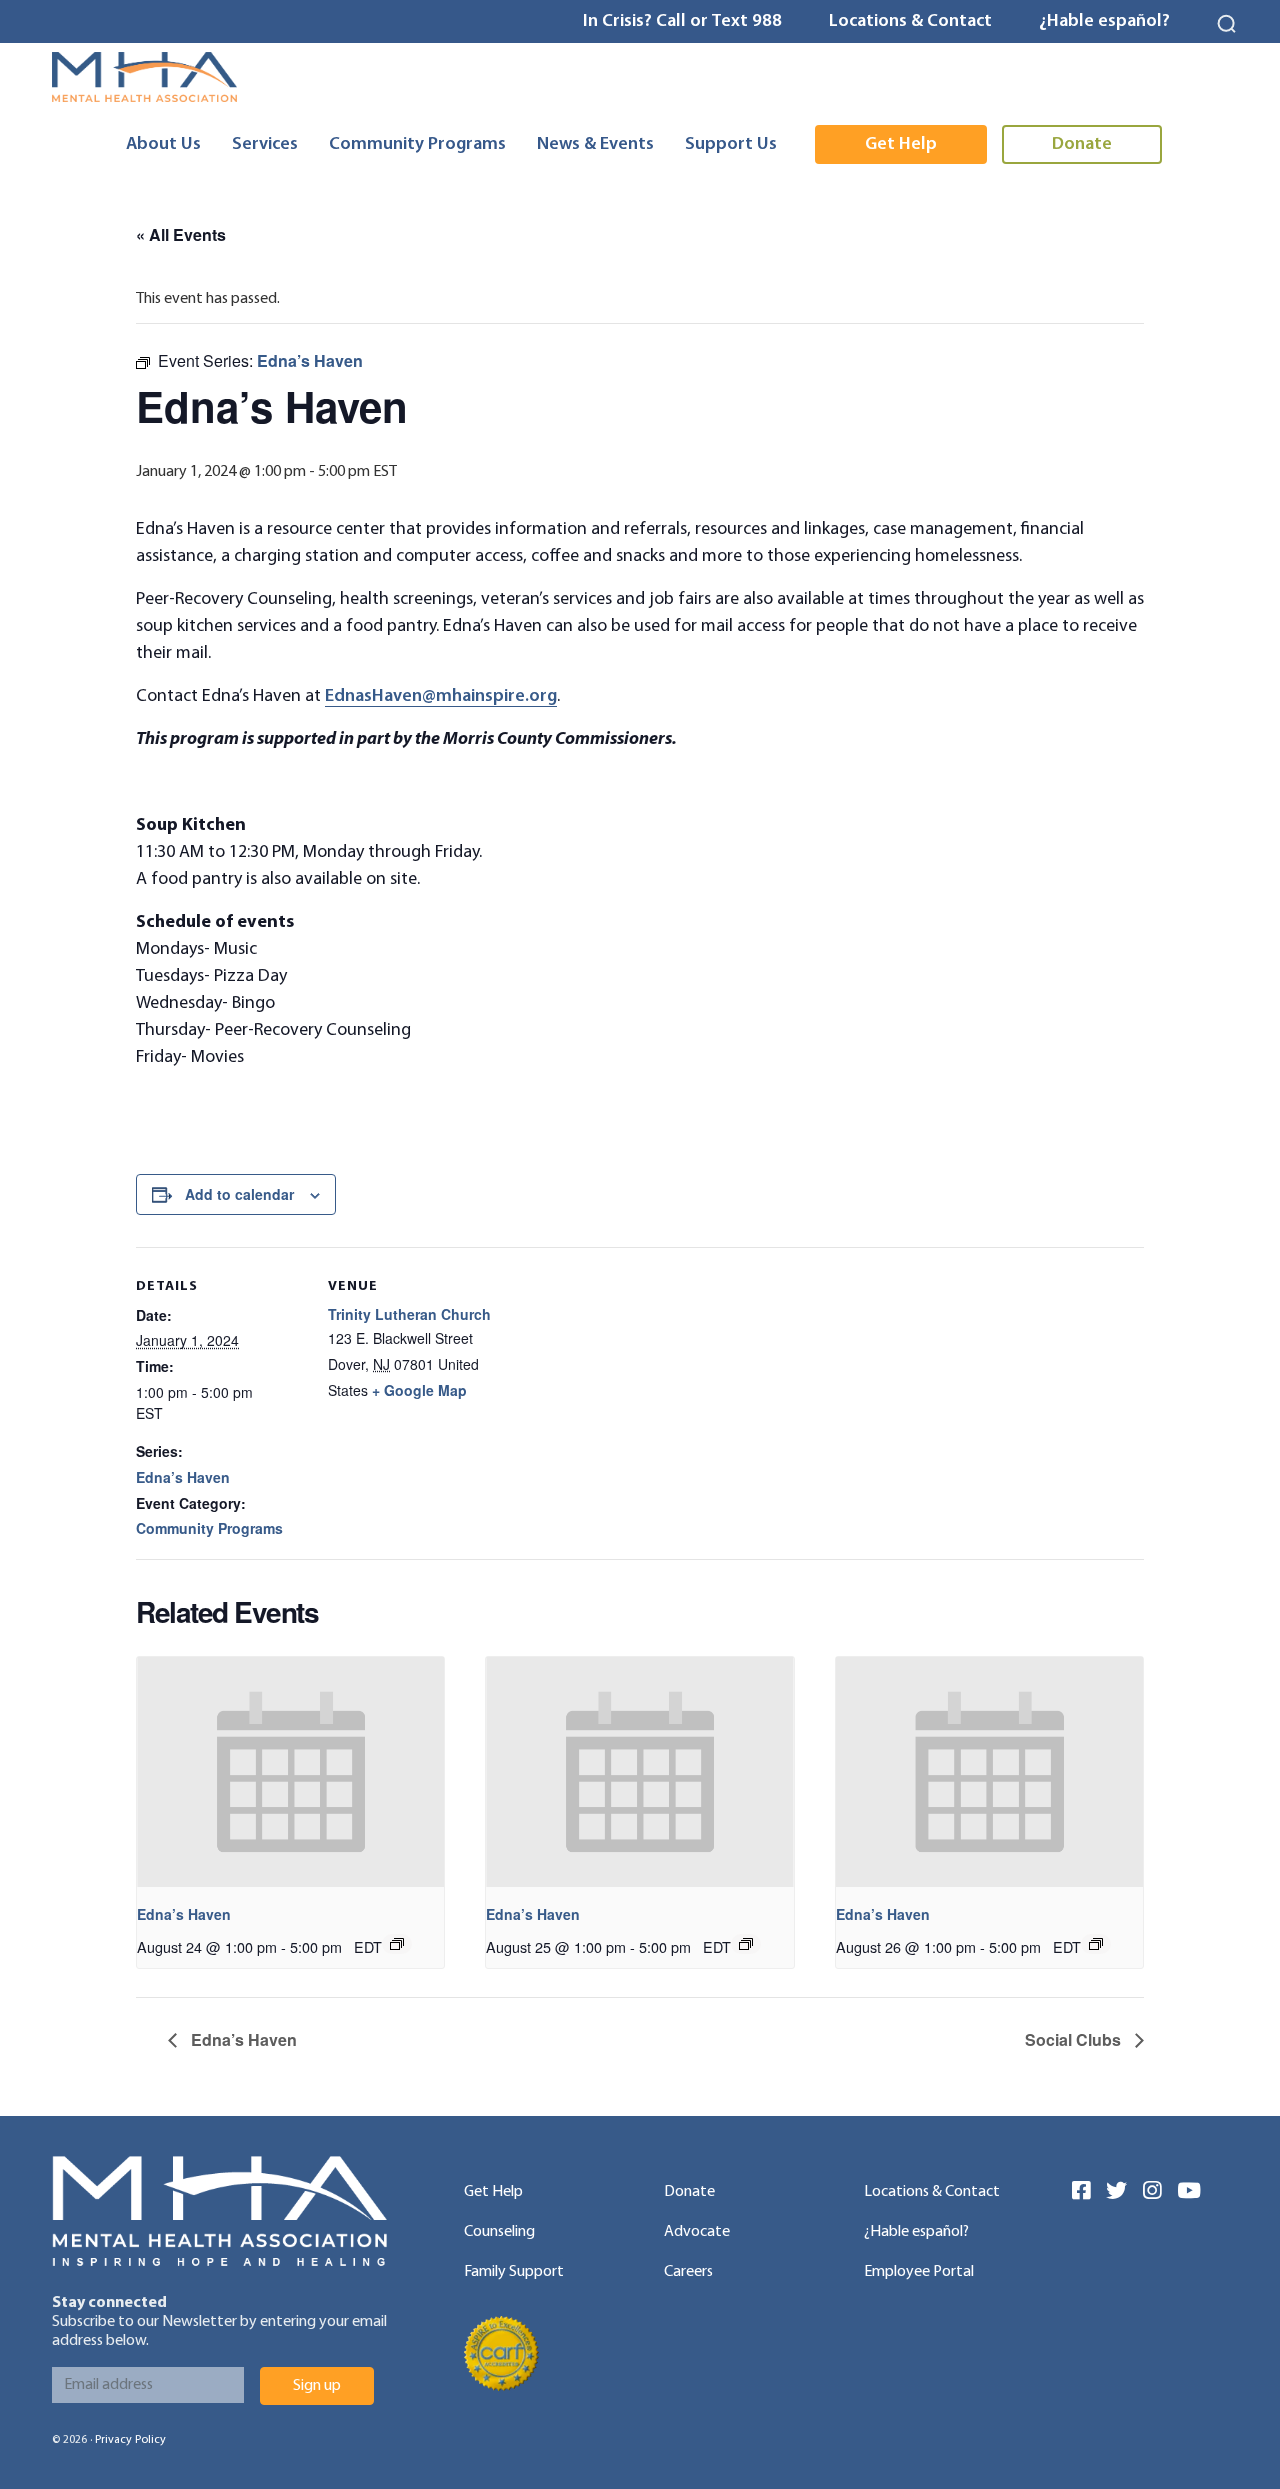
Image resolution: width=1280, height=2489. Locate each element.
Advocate (697, 2232)
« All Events (181, 234)
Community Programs (209, 1528)
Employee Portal (919, 2272)
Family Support (514, 2272)
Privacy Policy (130, 2440)
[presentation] (290, 1772)
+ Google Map (419, 1390)
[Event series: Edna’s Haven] (397, 1944)
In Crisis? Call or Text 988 (682, 21)
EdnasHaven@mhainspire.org (441, 696)
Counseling (499, 2232)
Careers (688, 2272)
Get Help (493, 2192)
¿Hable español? (1104, 21)
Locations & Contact (910, 21)
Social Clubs (1075, 2039)
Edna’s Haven (183, 1477)
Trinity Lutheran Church (409, 1314)
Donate (689, 2192)
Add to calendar (239, 1194)
